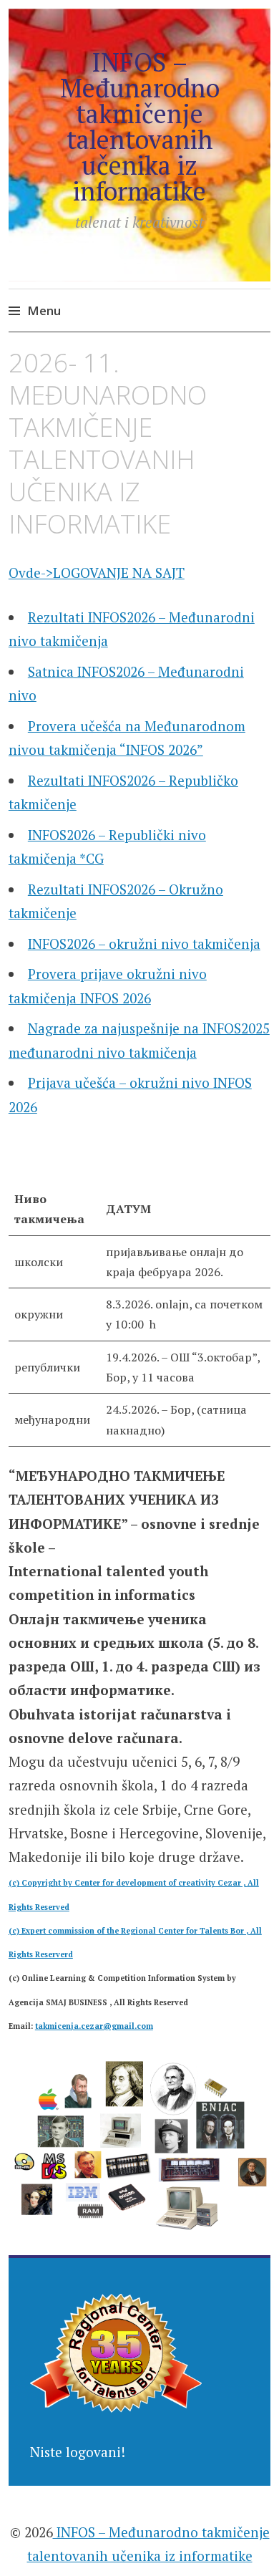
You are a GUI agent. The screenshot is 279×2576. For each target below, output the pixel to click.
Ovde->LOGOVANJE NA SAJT (97, 573)
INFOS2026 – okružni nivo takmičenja (144, 944)
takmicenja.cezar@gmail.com (94, 2026)
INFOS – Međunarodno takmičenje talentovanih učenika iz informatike (140, 126)
